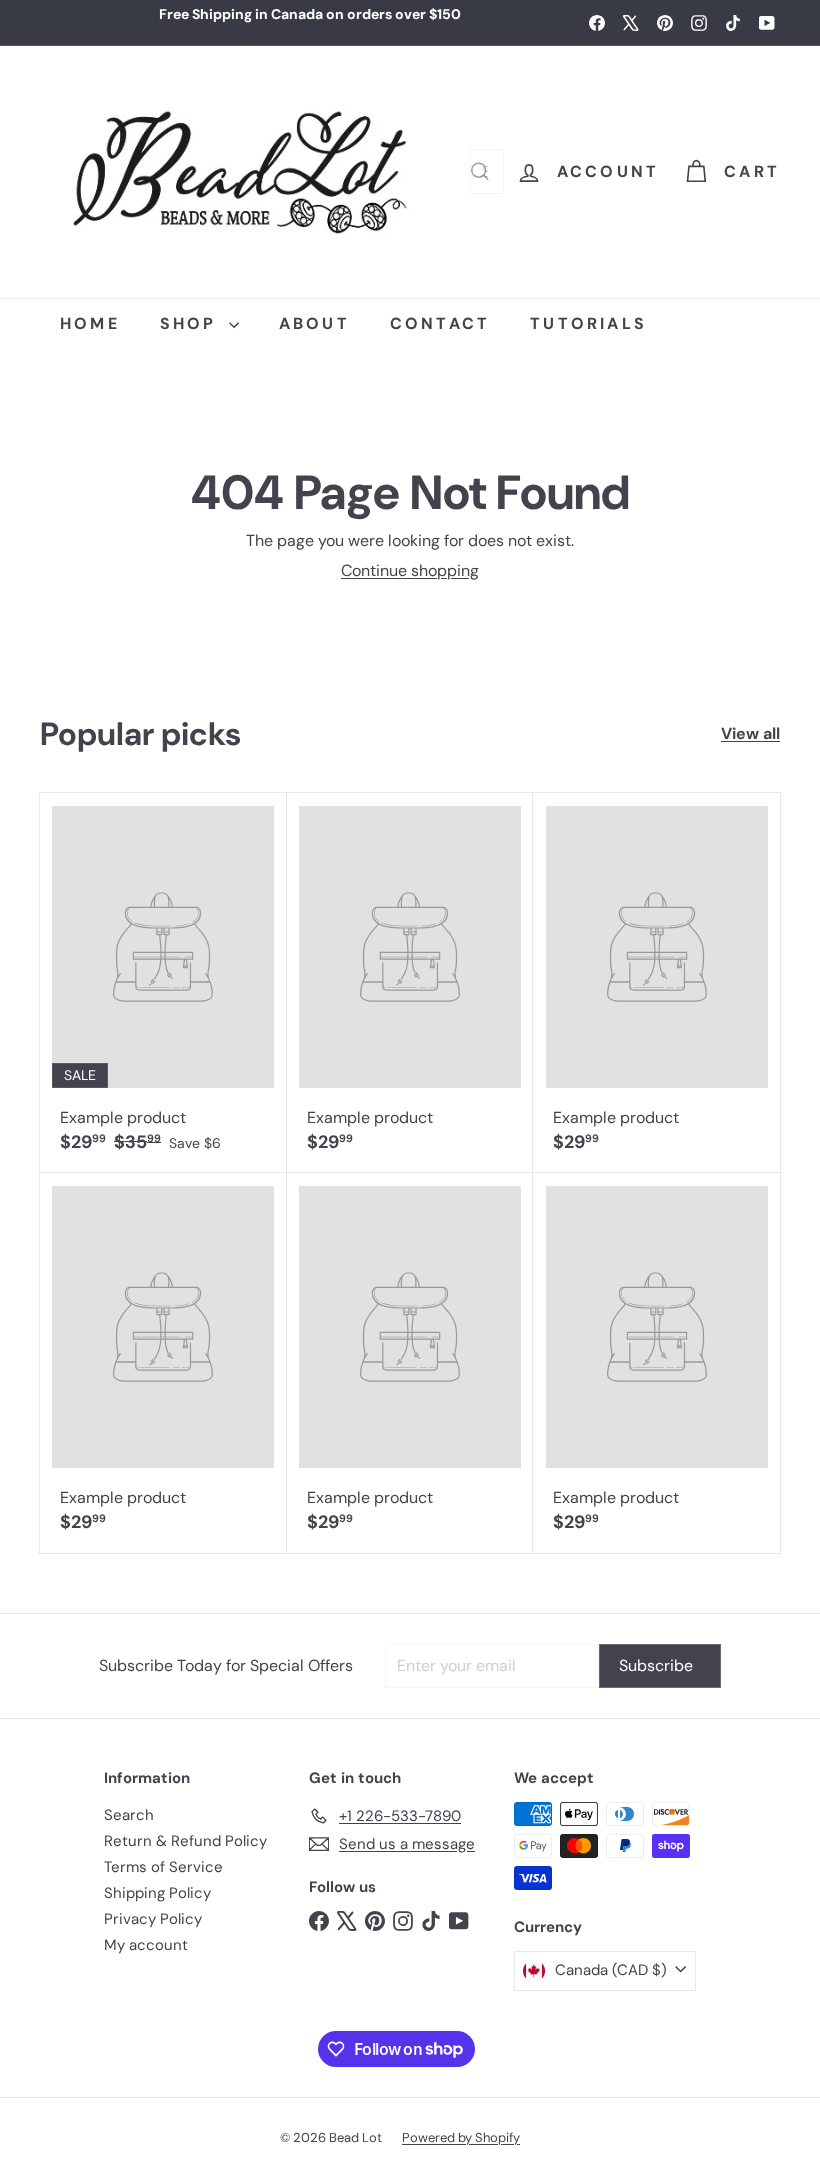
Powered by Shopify (461, 2137)
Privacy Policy (153, 1919)
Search (129, 1815)
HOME (90, 323)
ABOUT (314, 323)
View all (750, 733)
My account (146, 1945)
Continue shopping (410, 570)
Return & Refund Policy (185, 1841)
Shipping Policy (157, 1893)
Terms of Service (163, 1867)
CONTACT (440, 323)
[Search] (480, 171)
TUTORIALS (588, 323)
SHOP (192, 323)
